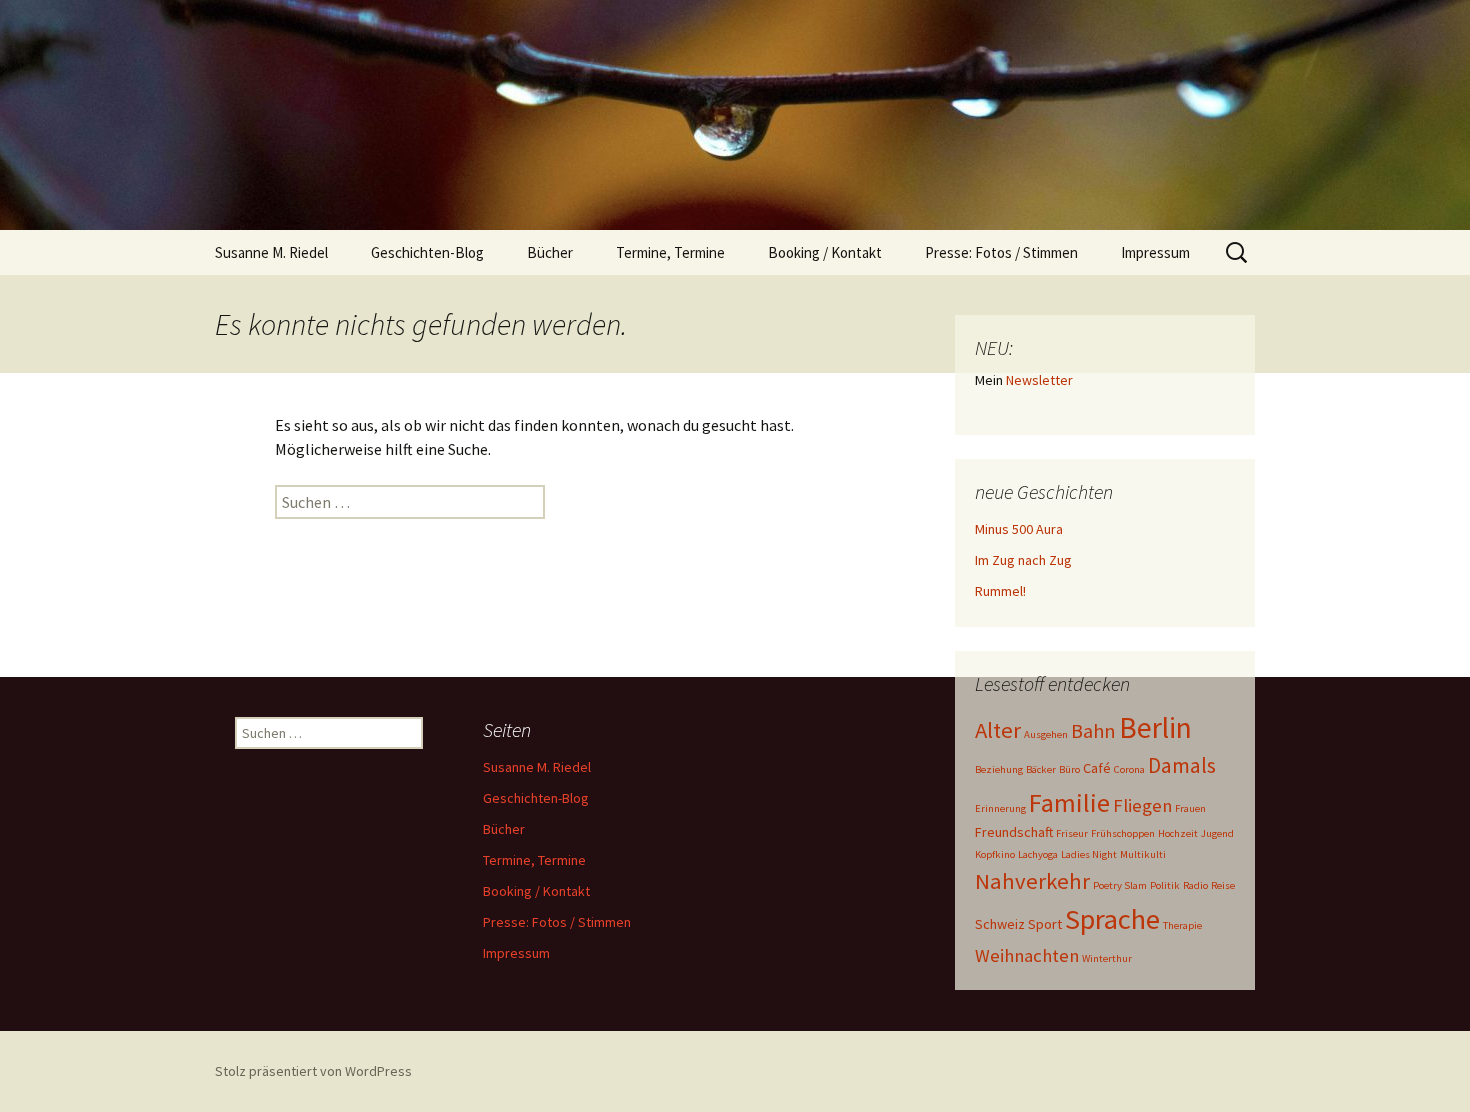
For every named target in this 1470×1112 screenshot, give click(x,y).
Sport (1045, 924)
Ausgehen (1046, 734)
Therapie (1182, 925)
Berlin (1155, 727)
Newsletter (1039, 380)
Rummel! (1000, 591)
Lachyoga (1038, 854)
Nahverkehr (1032, 881)
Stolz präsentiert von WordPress (313, 1071)
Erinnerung (1000, 808)
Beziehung (999, 769)
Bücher (550, 252)
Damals (1182, 765)
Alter (998, 730)
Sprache (1112, 919)
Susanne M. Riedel (271, 252)
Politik (1165, 885)
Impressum (1155, 252)
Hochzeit (1178, 833)
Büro (1069, 769)
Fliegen (1142, 805)
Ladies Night (1089, 854)
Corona (1129, 769)
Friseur (1072, 833)
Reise (1223, 885)
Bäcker (1041, 769)
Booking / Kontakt (825, 252)
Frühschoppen (1123, 833)
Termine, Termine (670, 252)
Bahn (1093, 731)
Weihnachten (1027, 955)
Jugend (1217, 833)
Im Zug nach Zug (1023, 560)
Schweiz (1000, 924)
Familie (1069, 802)
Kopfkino (995, 854)
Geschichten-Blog (427, 252)
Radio (1195, 885)
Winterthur (1107, 958)
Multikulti (1143, 854)
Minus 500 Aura (1019, 529)
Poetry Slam (1120, 885)
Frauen (1190, 808)
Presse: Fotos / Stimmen (1001, 252)
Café (1097, 768)
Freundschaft (1014, 832)
